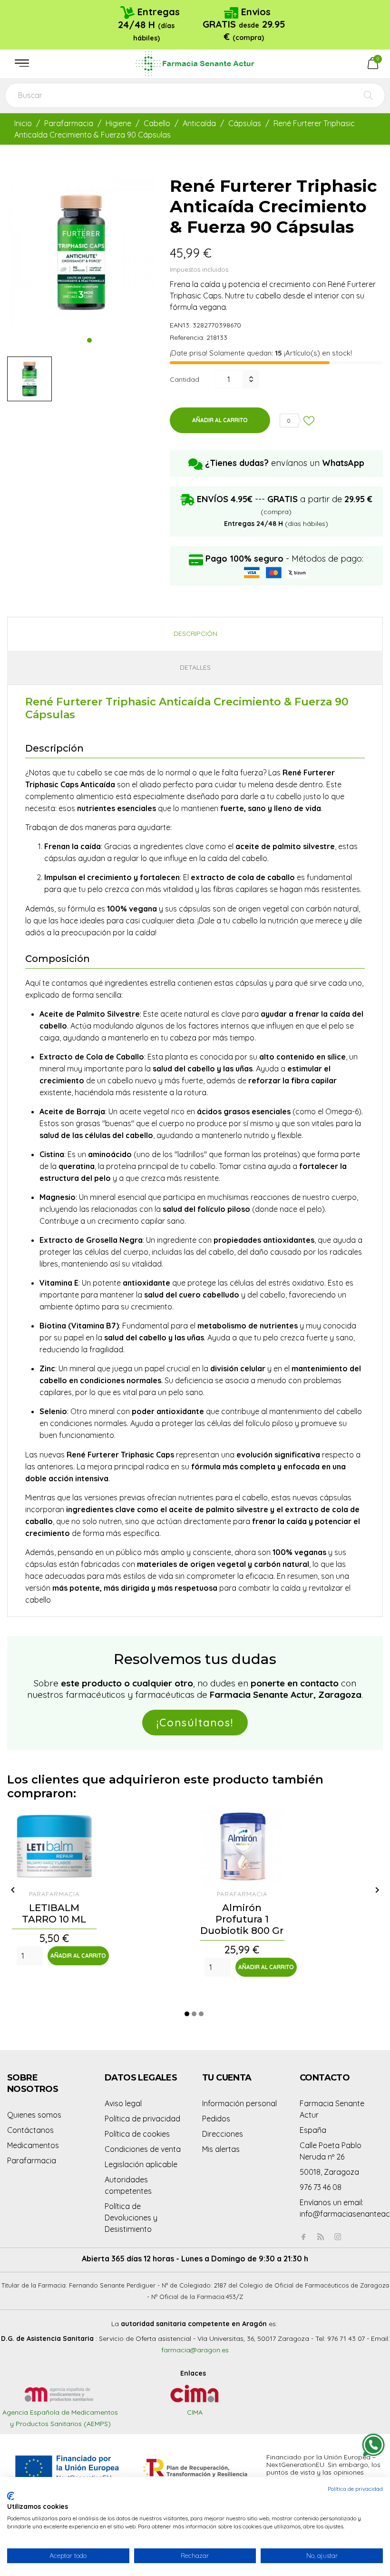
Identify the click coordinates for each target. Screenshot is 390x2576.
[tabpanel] (81, 252)
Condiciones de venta (143, 2149)
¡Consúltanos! (195, 1723)
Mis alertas (221, 2149)
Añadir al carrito (220, 420)
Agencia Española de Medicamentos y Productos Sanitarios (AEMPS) (60, 2418)
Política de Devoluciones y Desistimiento (131, 2218)
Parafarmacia (32, 2160)
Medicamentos (33, 2145)
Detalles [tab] (195, 667)
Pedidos (216, 2119)
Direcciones (223, 2134)
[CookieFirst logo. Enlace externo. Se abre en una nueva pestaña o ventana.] (11, 2496)
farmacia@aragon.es (195, 2350)
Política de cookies (137, 2134)
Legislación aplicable (141, 2164)
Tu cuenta (227, 2078)
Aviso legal (123, 2103)
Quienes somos (34, 2115)
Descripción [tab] (195, 634)
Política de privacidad (142, 2119)
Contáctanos (30, 2130)
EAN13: (180, 325)
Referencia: (187, 337)
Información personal (239, 2103)
